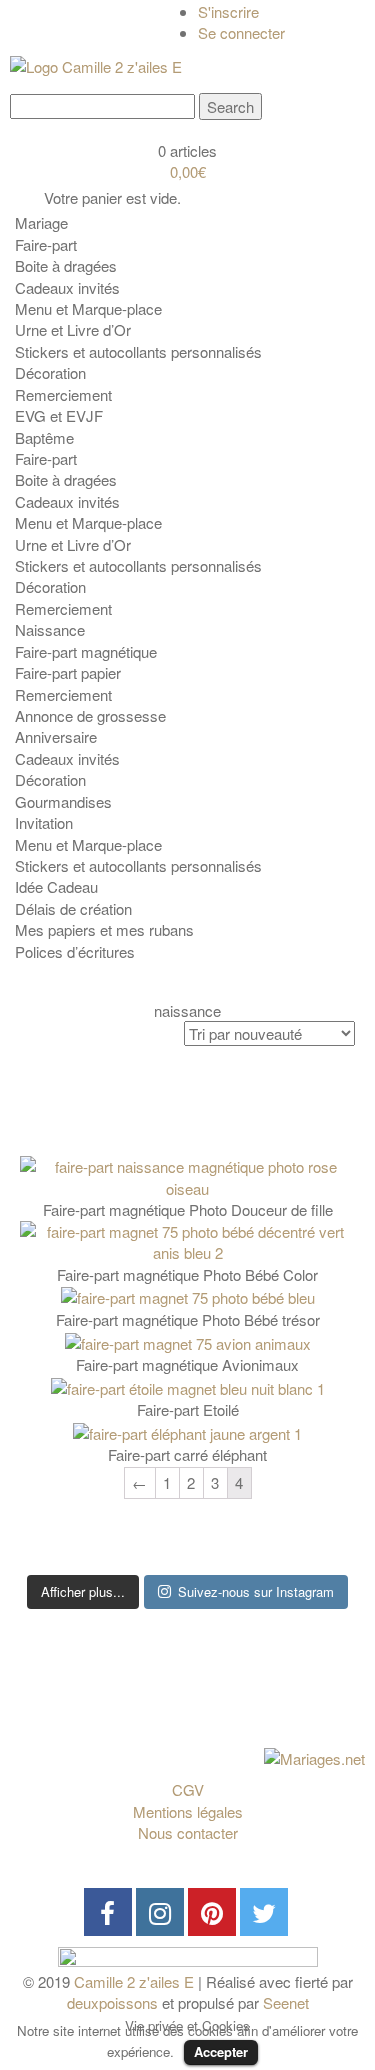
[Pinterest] (212, 1912)
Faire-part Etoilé (188, 1409)
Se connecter (241, 32)
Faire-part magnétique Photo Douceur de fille (188, 1209)
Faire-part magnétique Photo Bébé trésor (188, 1319)
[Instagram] (160, 1912)
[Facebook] (108, 1912)
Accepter (221, 2051)
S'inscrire (228, 11)
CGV (188, 1789)
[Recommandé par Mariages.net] (314, 1756)
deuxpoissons (112, 2002)
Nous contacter (188, 1832)
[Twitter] (264, 1912)
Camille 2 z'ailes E (134, 1981)
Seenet (286, 2002)
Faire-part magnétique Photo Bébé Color (187, 1274)
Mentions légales (188, 1811)
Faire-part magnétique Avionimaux (187, 1364)
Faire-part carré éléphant (187, 1454)
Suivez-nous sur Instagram (256, 1591)
